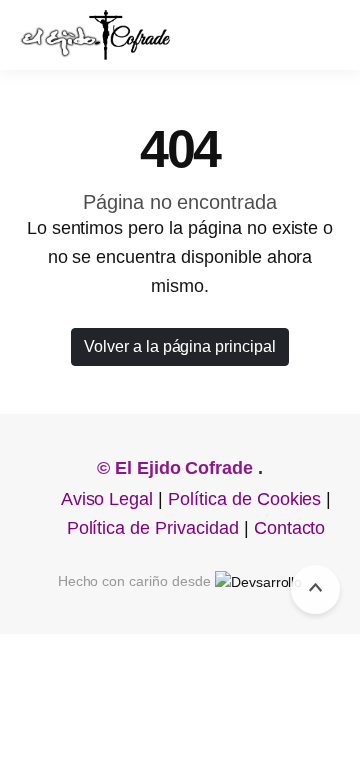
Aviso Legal (107, 499)
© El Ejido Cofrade (177, 468)
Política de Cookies (244, 499)
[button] (315, 35)
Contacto (290, 528)
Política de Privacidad (153, 528)
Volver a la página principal (180, 346)
